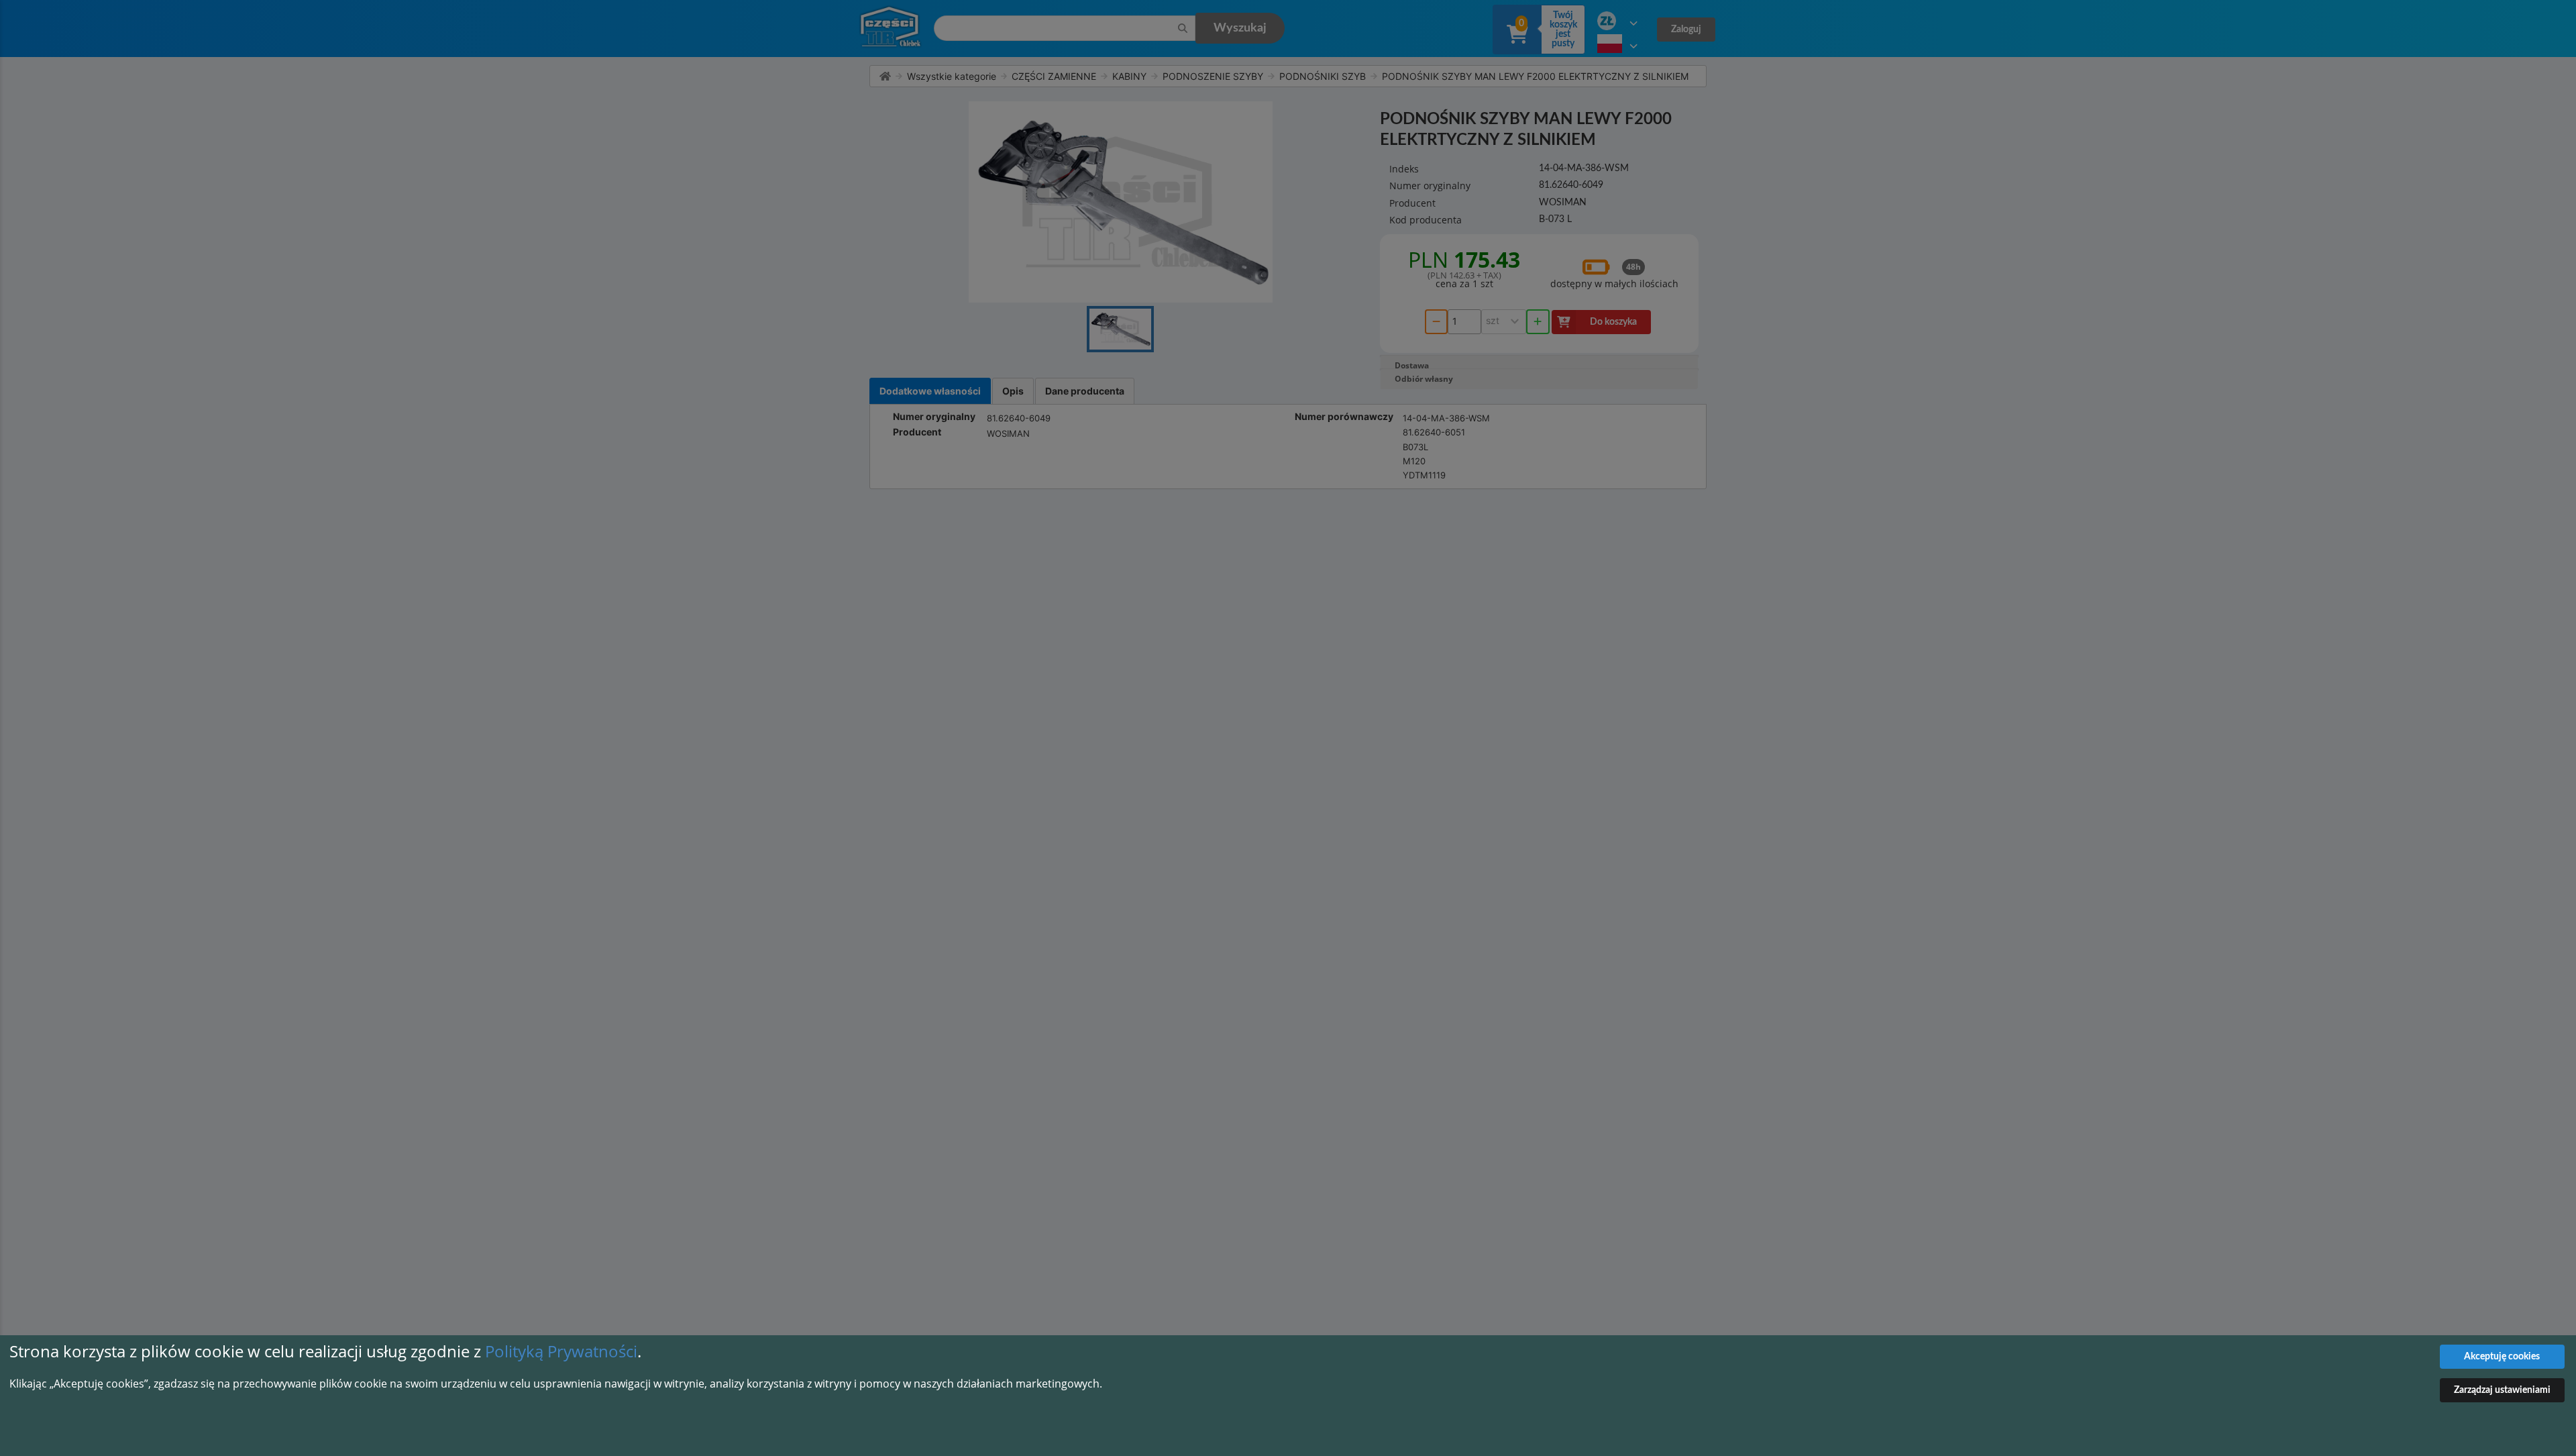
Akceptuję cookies (2502, 1357)
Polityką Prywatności (561, 1351)
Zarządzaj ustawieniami (2502, 1390)
